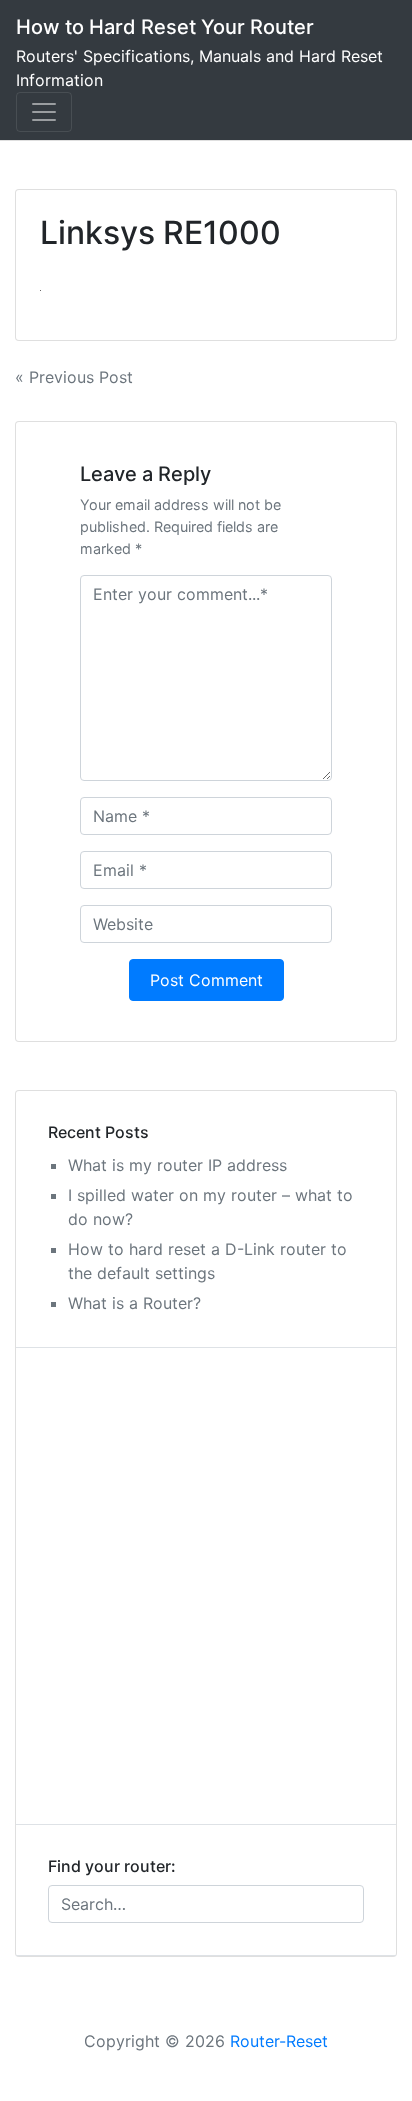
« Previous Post (74, 377)
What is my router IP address (177, 1165)
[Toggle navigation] (44, 112)
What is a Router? (134, 1303)
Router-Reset (279, 2041)
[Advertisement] (206, 1586)
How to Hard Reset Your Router (165, 27)
